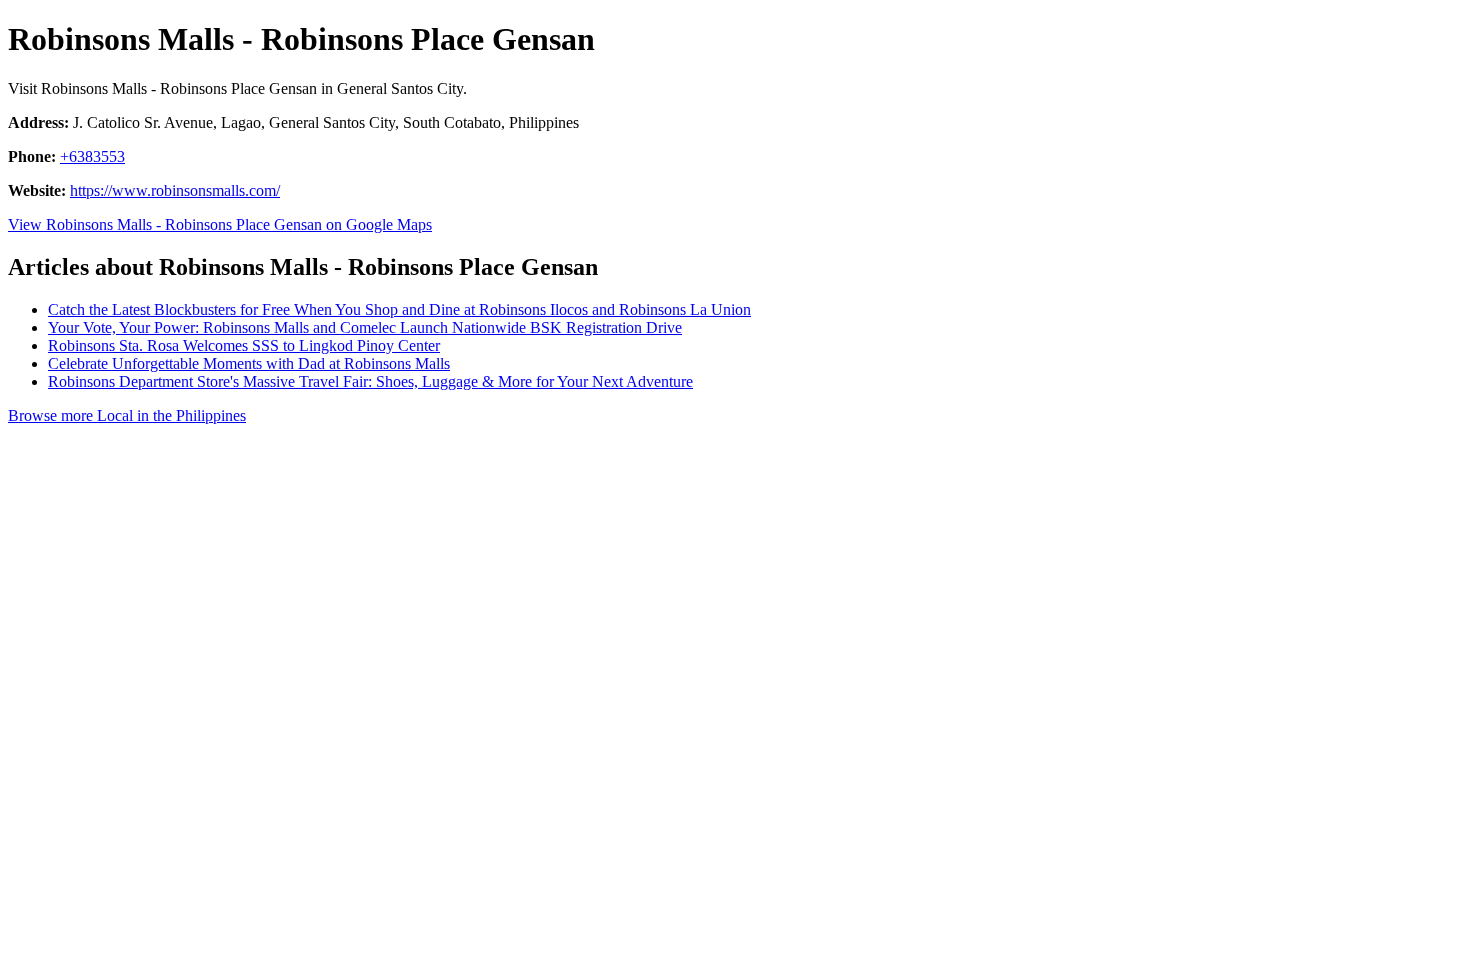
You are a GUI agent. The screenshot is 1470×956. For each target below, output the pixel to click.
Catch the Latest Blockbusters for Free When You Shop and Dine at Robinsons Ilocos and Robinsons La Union (399, 309)
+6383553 (92, 156)
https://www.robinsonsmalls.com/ (175, 190)
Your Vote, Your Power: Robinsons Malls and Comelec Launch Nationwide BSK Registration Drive (365, 327)
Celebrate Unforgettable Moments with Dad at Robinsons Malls (249, 363)
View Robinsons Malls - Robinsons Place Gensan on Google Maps (220, 224)
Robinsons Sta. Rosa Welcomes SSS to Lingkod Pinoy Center (244, 345)
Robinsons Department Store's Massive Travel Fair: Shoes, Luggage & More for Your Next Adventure (370, 381)
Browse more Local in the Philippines (127, 415)
